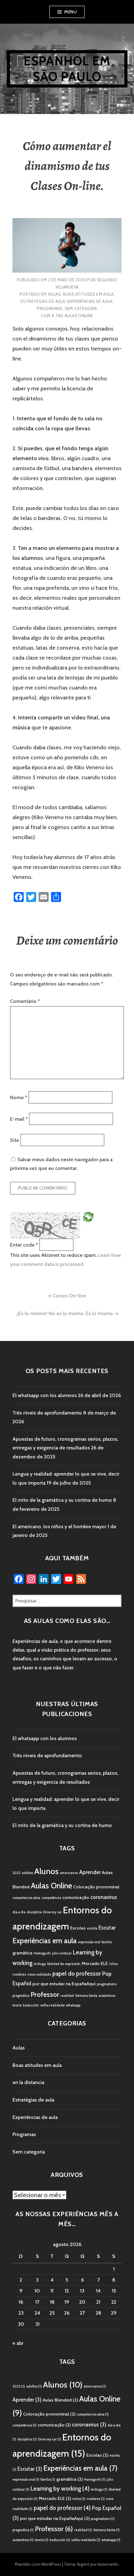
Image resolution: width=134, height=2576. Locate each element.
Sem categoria (81, 308)
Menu (70, 12)
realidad (67, 1996)
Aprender (90, 1872)
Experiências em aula (45, 1941)
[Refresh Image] (88, 1216)
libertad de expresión (64, 1964)
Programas (50, 308)
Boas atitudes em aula (88, 294)
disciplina (34, 1912)
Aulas (54, 294)
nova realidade (39, 1975)
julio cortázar (62, 1953)
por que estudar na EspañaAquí (64, 1984)
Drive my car (52, 1912)
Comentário (25, 1001)
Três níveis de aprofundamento (47, 1413)
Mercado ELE (95, 1963)
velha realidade (53, 2005)
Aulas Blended (60, 2400)
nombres (19, 1975)
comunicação (76, 1897)
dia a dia (19, 1912)
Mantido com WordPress (38, 2564)
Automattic (108, 2564)
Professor (45, 1994)
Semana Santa (86, 1996)
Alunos (46, 1871)
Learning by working (60, 2489)
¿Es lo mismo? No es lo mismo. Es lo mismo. (65, 1313)
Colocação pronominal (96, 1887)
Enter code (24, 1245)
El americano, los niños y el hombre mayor (59, 1527)
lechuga (40, 1964)
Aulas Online (79, 316)
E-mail (19, 1119)
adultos (27, 1873)
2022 (17, 1873)
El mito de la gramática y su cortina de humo (62, 1500)
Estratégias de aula (43, 301)
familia (107, 1942)
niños (113, 1964)
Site (14, 1140)
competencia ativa (26, 1898)
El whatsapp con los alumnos (45, 1395)
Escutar (107, 1928)
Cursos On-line (69, 1296)
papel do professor (77, 1974)
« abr (18, 2343)
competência (51, 1898)
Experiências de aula (90, 301)
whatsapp (73, 2005)
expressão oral (89, 1942)
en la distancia (28, 2082)
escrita (92, 1928)
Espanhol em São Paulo (67, 69)
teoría (17, 2005)
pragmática (21, 1996)
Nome (19, 1097)
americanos (69, 1873)
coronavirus (104, 1897)
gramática (22, 1953)
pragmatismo (107, 1984)
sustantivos (107, 1996)
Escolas (78, 1928)
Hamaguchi (42, 1953)
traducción (31, 2005)
